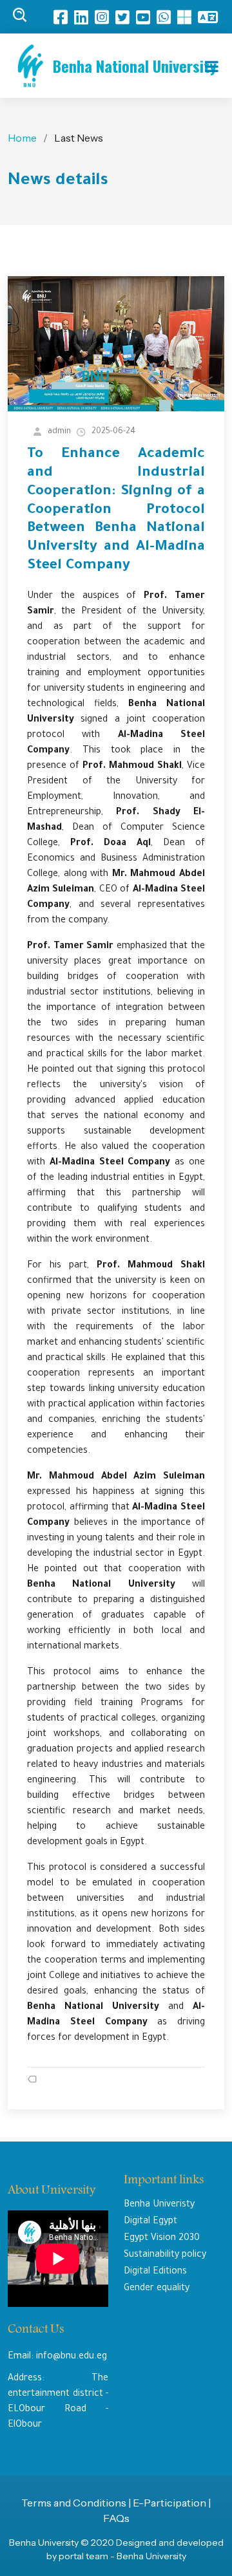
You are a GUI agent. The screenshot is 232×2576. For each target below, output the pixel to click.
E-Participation (170, 2503)
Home (22, 138)
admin (59, 432)
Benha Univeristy (159, 2205)
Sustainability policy (165, 2255)
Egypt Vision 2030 (162, 2239)
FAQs (116, 2518)
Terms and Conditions (74, 2503)
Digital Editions (155, 2272)
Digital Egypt (150, 2222)
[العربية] (211, 17)
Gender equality (157, 2289)
